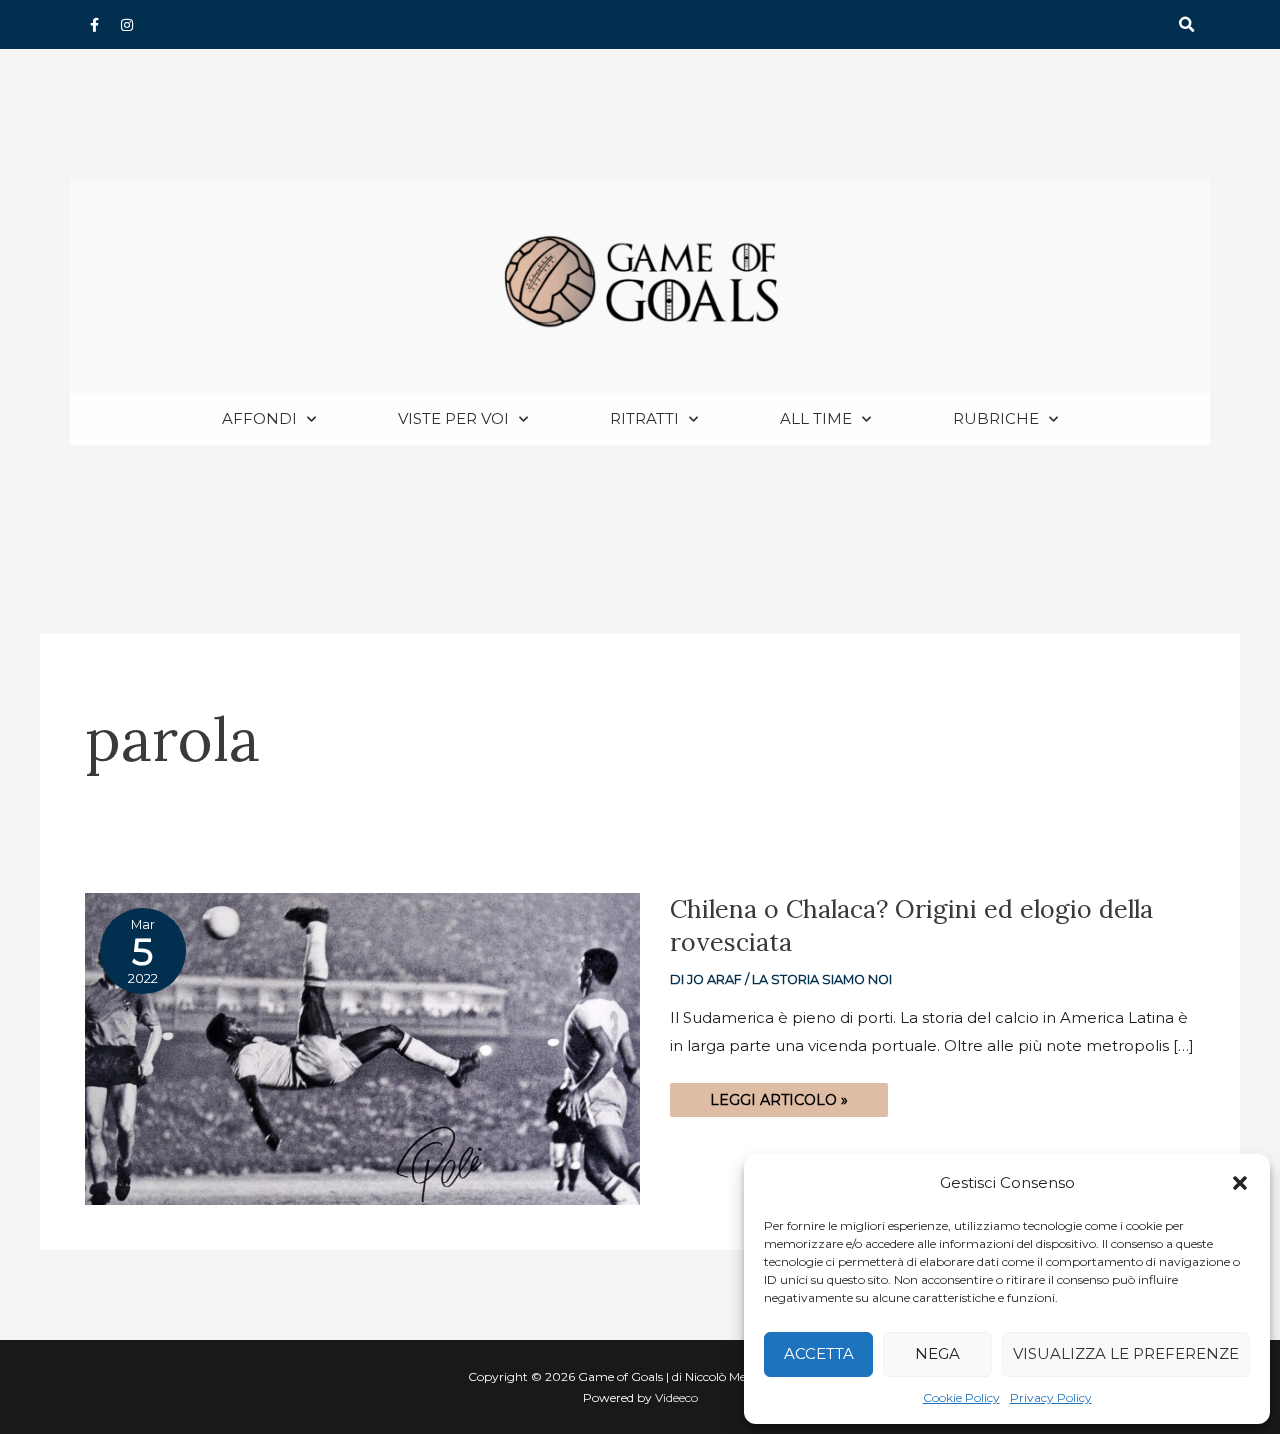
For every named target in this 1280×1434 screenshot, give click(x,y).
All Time (816, 418)
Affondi (259, 418)
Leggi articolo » (778, 1096)
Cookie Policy (961, 1397)
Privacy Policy (1051, 1397)
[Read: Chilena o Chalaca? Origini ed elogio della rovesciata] (362, 1047)
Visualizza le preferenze (1126, 1353)
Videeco (676, 1397)
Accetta (819, 1353)
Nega (937, 1353)
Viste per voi (453, 418)
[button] (1240, 1183)
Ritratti (644, 418)
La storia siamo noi (822, 979)
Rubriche (996, 418)
